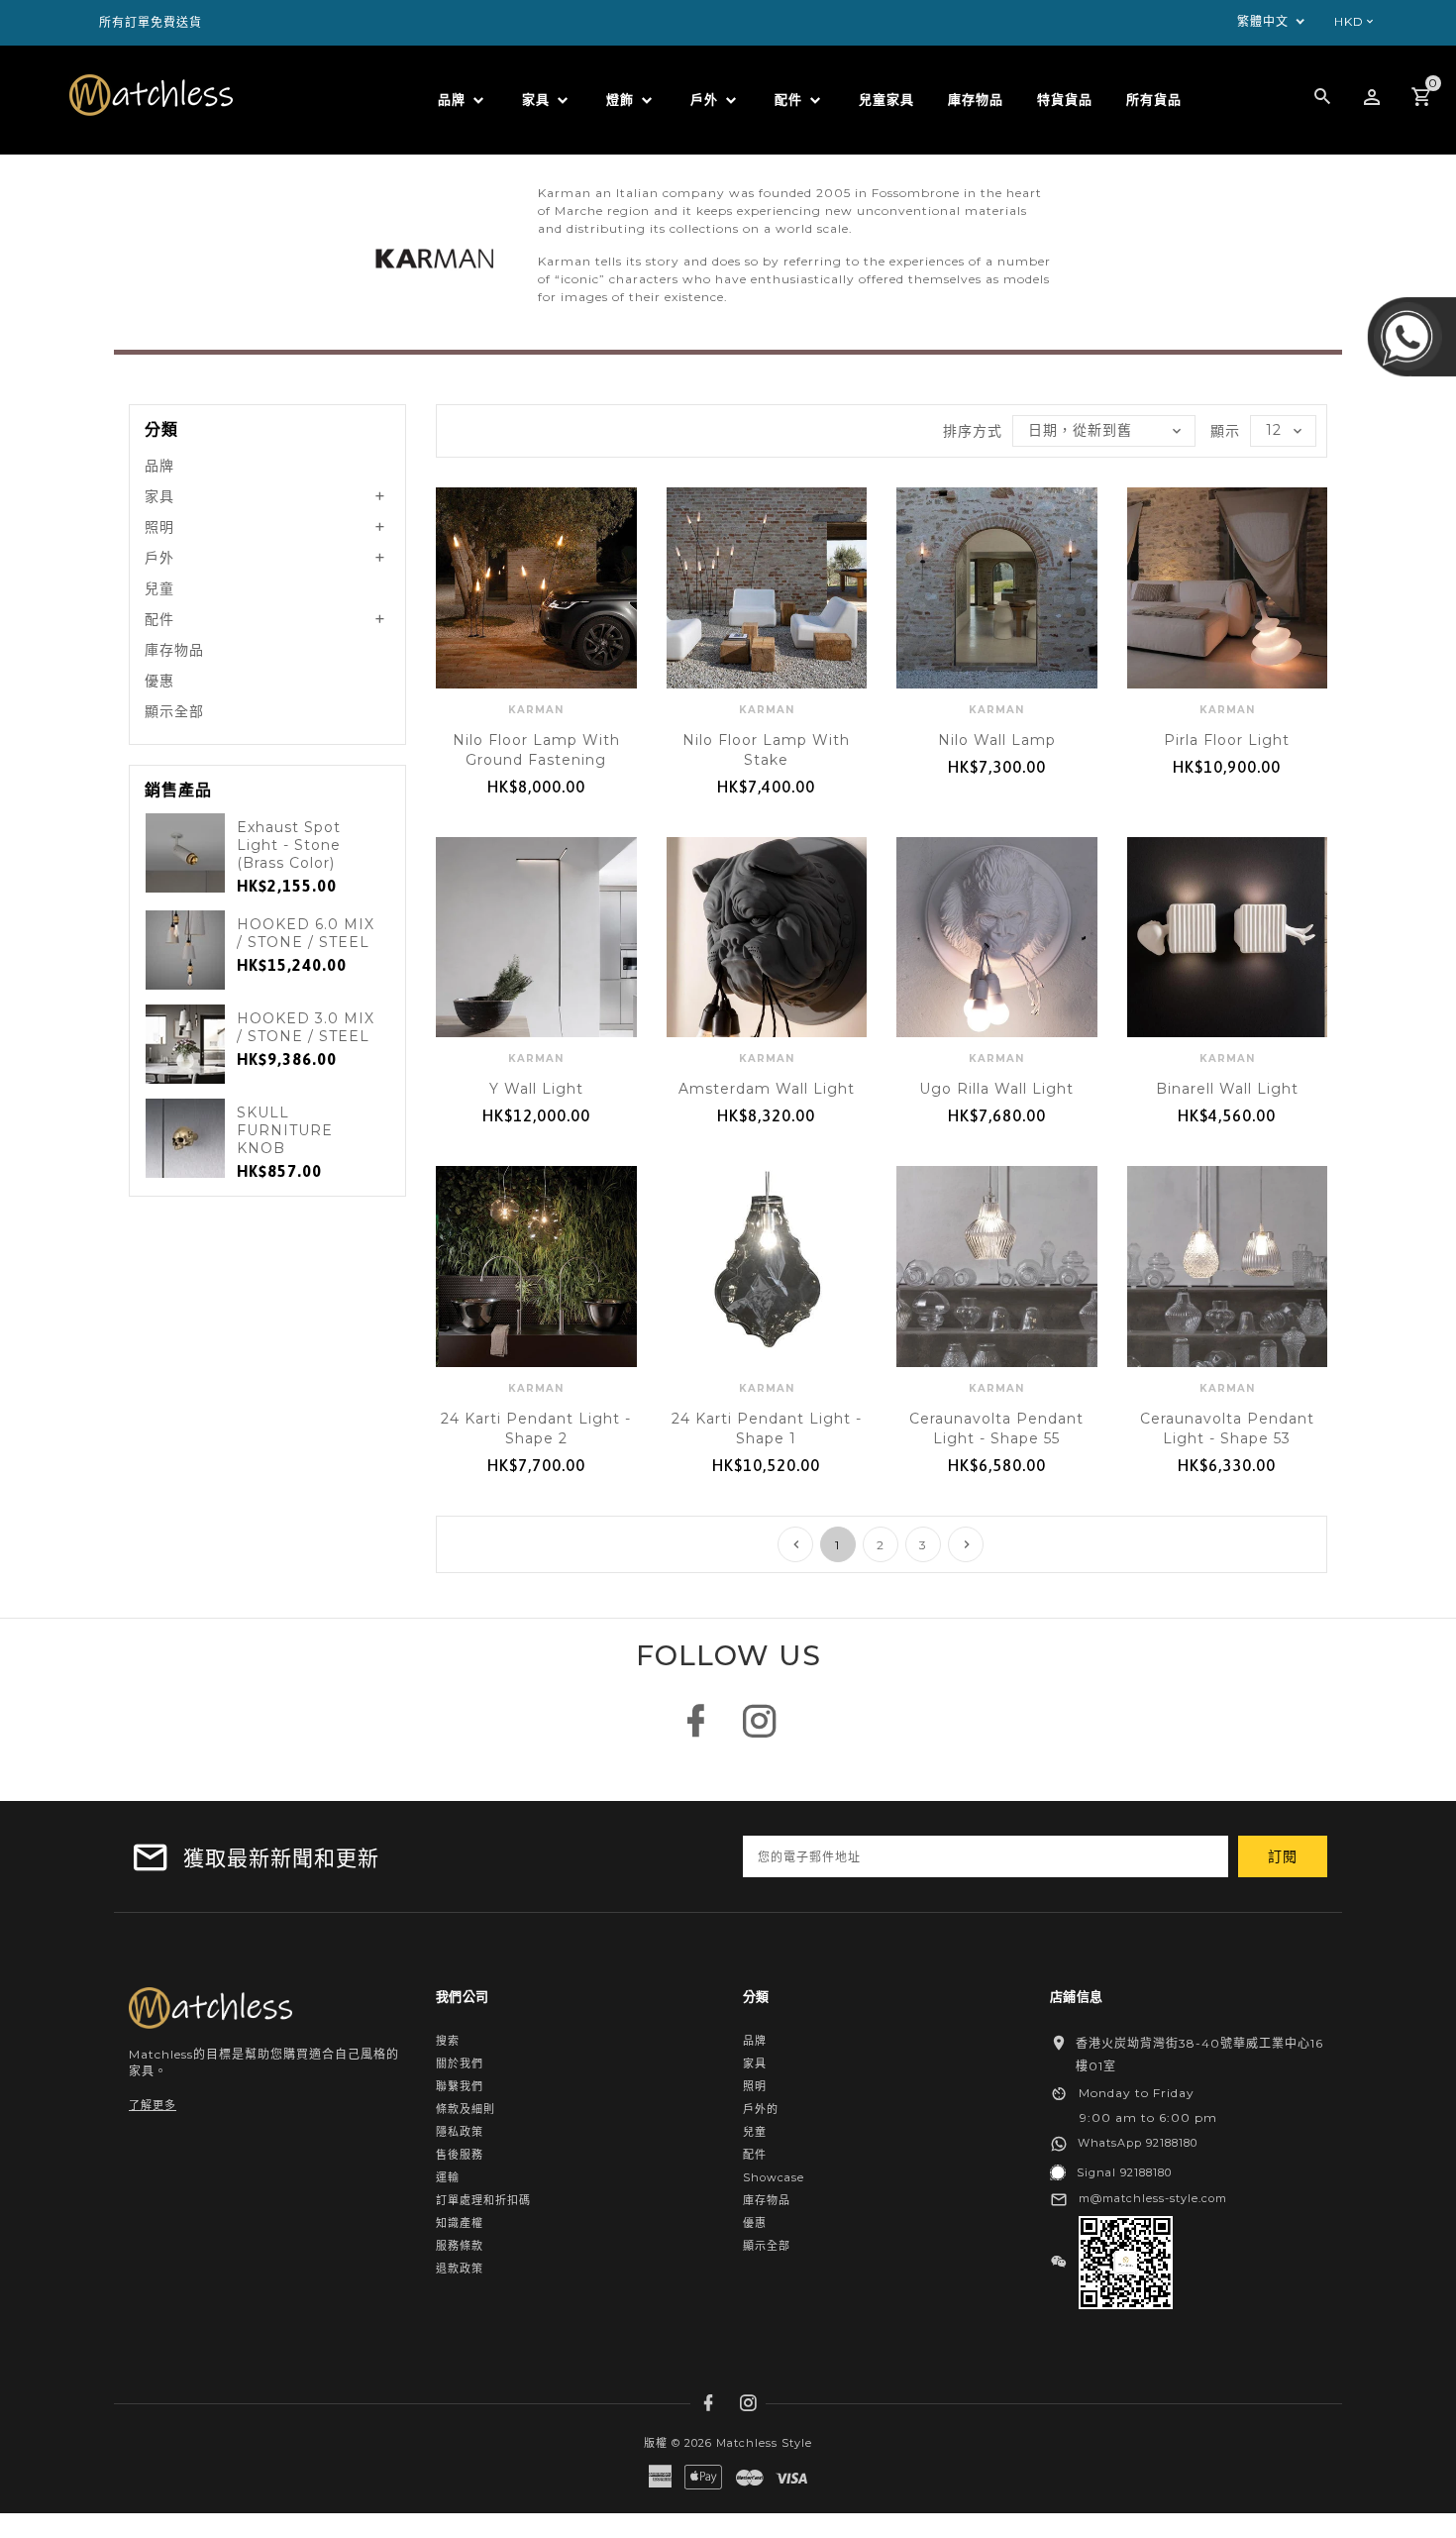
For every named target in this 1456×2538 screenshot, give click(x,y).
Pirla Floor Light (1227, 740)
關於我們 (460, 2063)
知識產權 (460, 2223)
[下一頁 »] (966, 1544)
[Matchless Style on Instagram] (760, 1731)
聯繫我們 (460, 2086)
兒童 (159, 588)
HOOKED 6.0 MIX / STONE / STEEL (306, 933)
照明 (159, 527)
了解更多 (153, 2105)
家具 (159, 496)
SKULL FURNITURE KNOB (285, 1130)
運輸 (448, 2177)
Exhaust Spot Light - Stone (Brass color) (289, 845)
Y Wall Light (536, 1089)
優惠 (159, 681)
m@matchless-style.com (1153, 2198)
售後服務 (460, 2155)
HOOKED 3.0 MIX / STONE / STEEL (306, 1027)
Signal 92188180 (1124, 2172)
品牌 (159, 466)
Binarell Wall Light (1227, 1089)
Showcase (774, 2177)
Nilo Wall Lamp (997, 740)
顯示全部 (174, 711)
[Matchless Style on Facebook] (696, 1731)
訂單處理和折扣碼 (483, 2200)
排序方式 (973, 431)
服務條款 (460, 2246)
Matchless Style (764, 2443)
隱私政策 (460, 2132)
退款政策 (460, 2269)
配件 (159, 619)
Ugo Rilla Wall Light (996, 1089)
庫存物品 (174, 650)
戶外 (159, 558)
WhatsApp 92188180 (1138, 2143)
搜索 (448, 2041)
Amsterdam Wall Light (767, 1089)
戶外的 (761, 2109)
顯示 (1225, 431)
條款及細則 (466, 2109)
